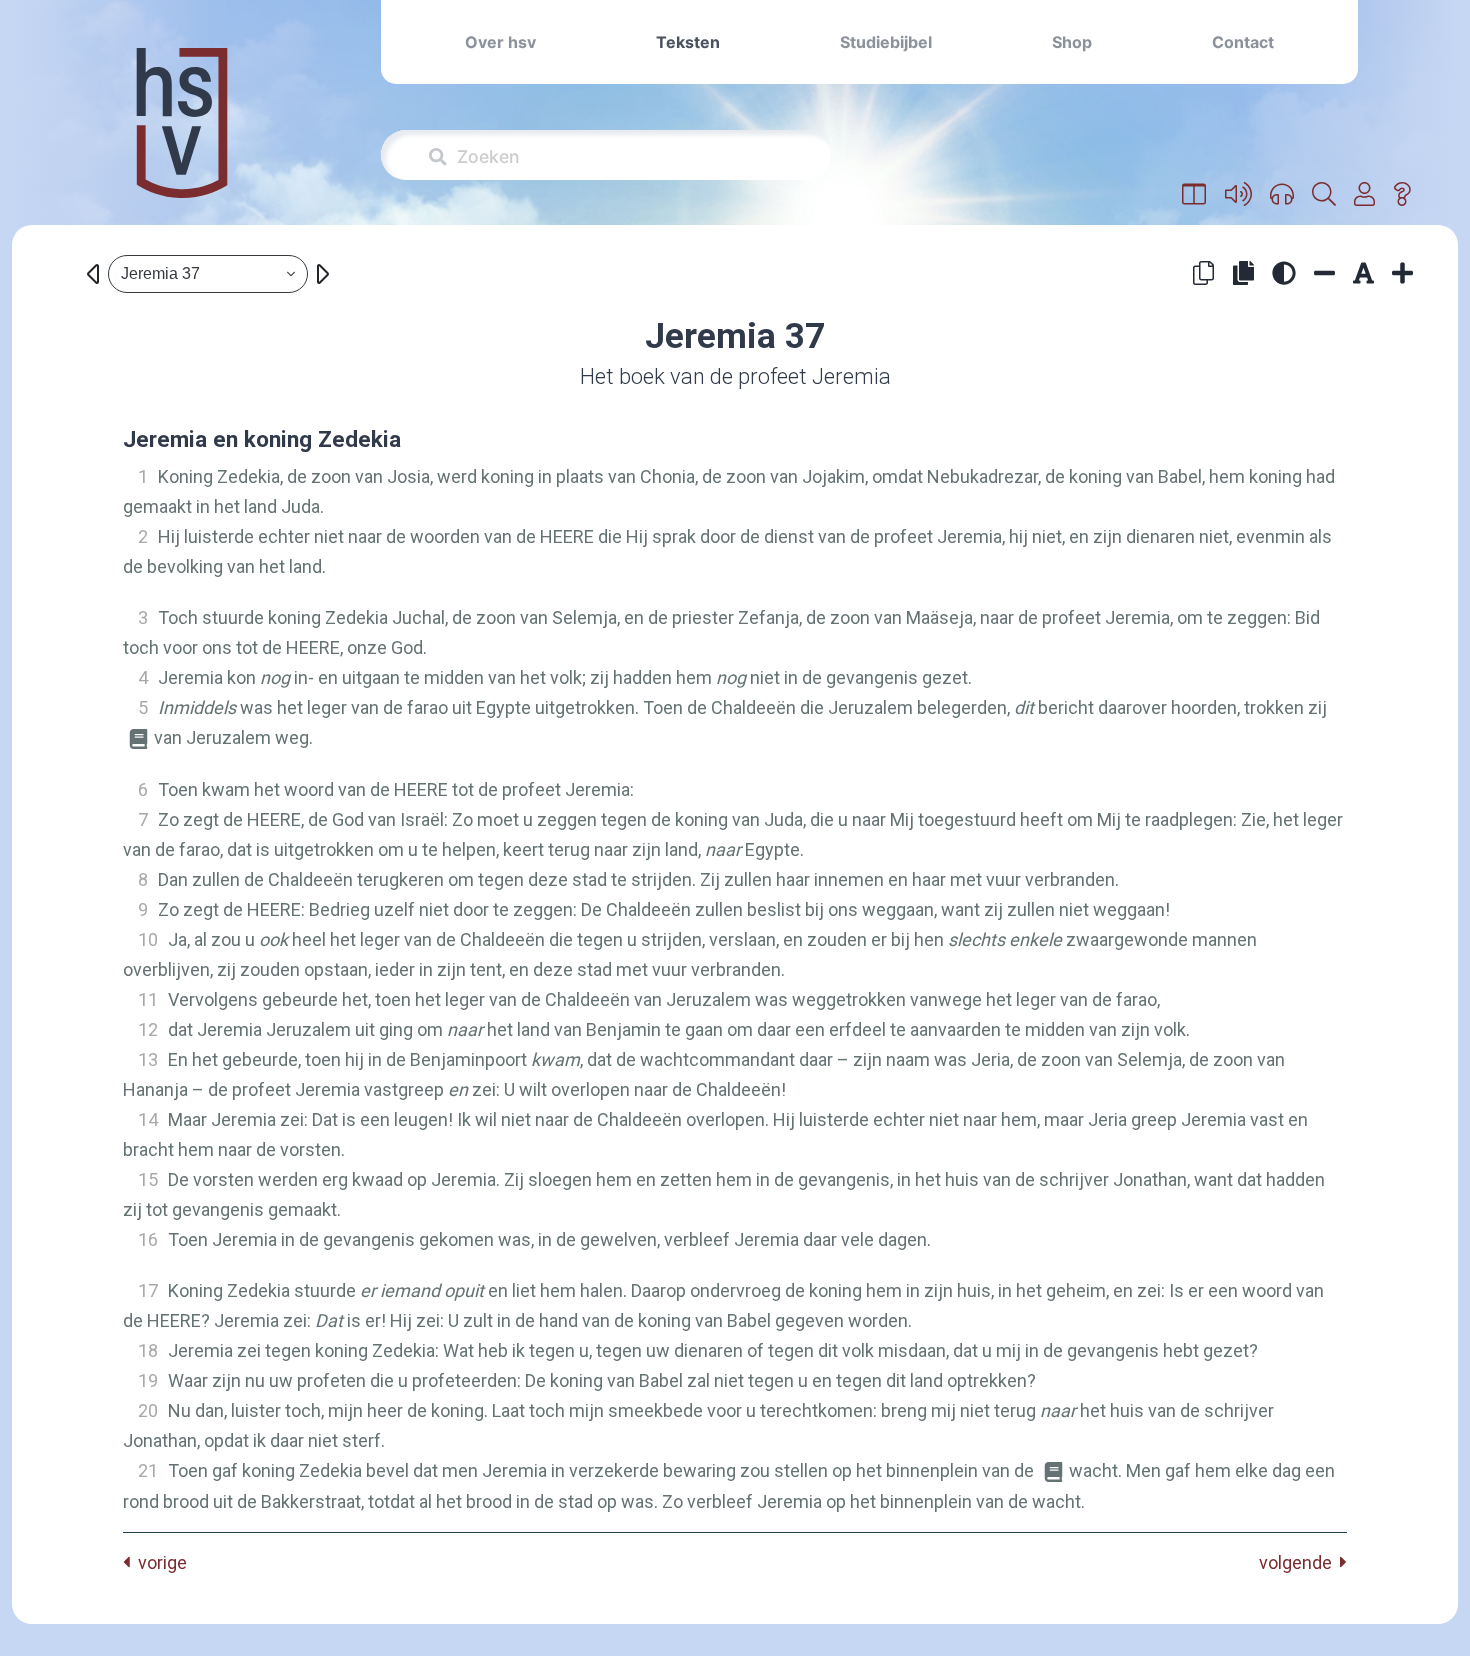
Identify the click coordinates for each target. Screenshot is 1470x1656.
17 (148, 1290)
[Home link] (182, 136)
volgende (1299, 1562)
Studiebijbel (886, 42)
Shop (1072, 42)
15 (148, 1179)
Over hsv (500, 42)
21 (148, 1470)
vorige (158, 1562)
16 (148, 1239)
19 (148, 1380)
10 (148, 939)
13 (148, 1059)
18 (148, 1350)
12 (148, 1029)
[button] (1194, 195)
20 (148, 1410)
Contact (1243, 42)
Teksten (688, 42)
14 (148, 1119)
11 (148, 999)
